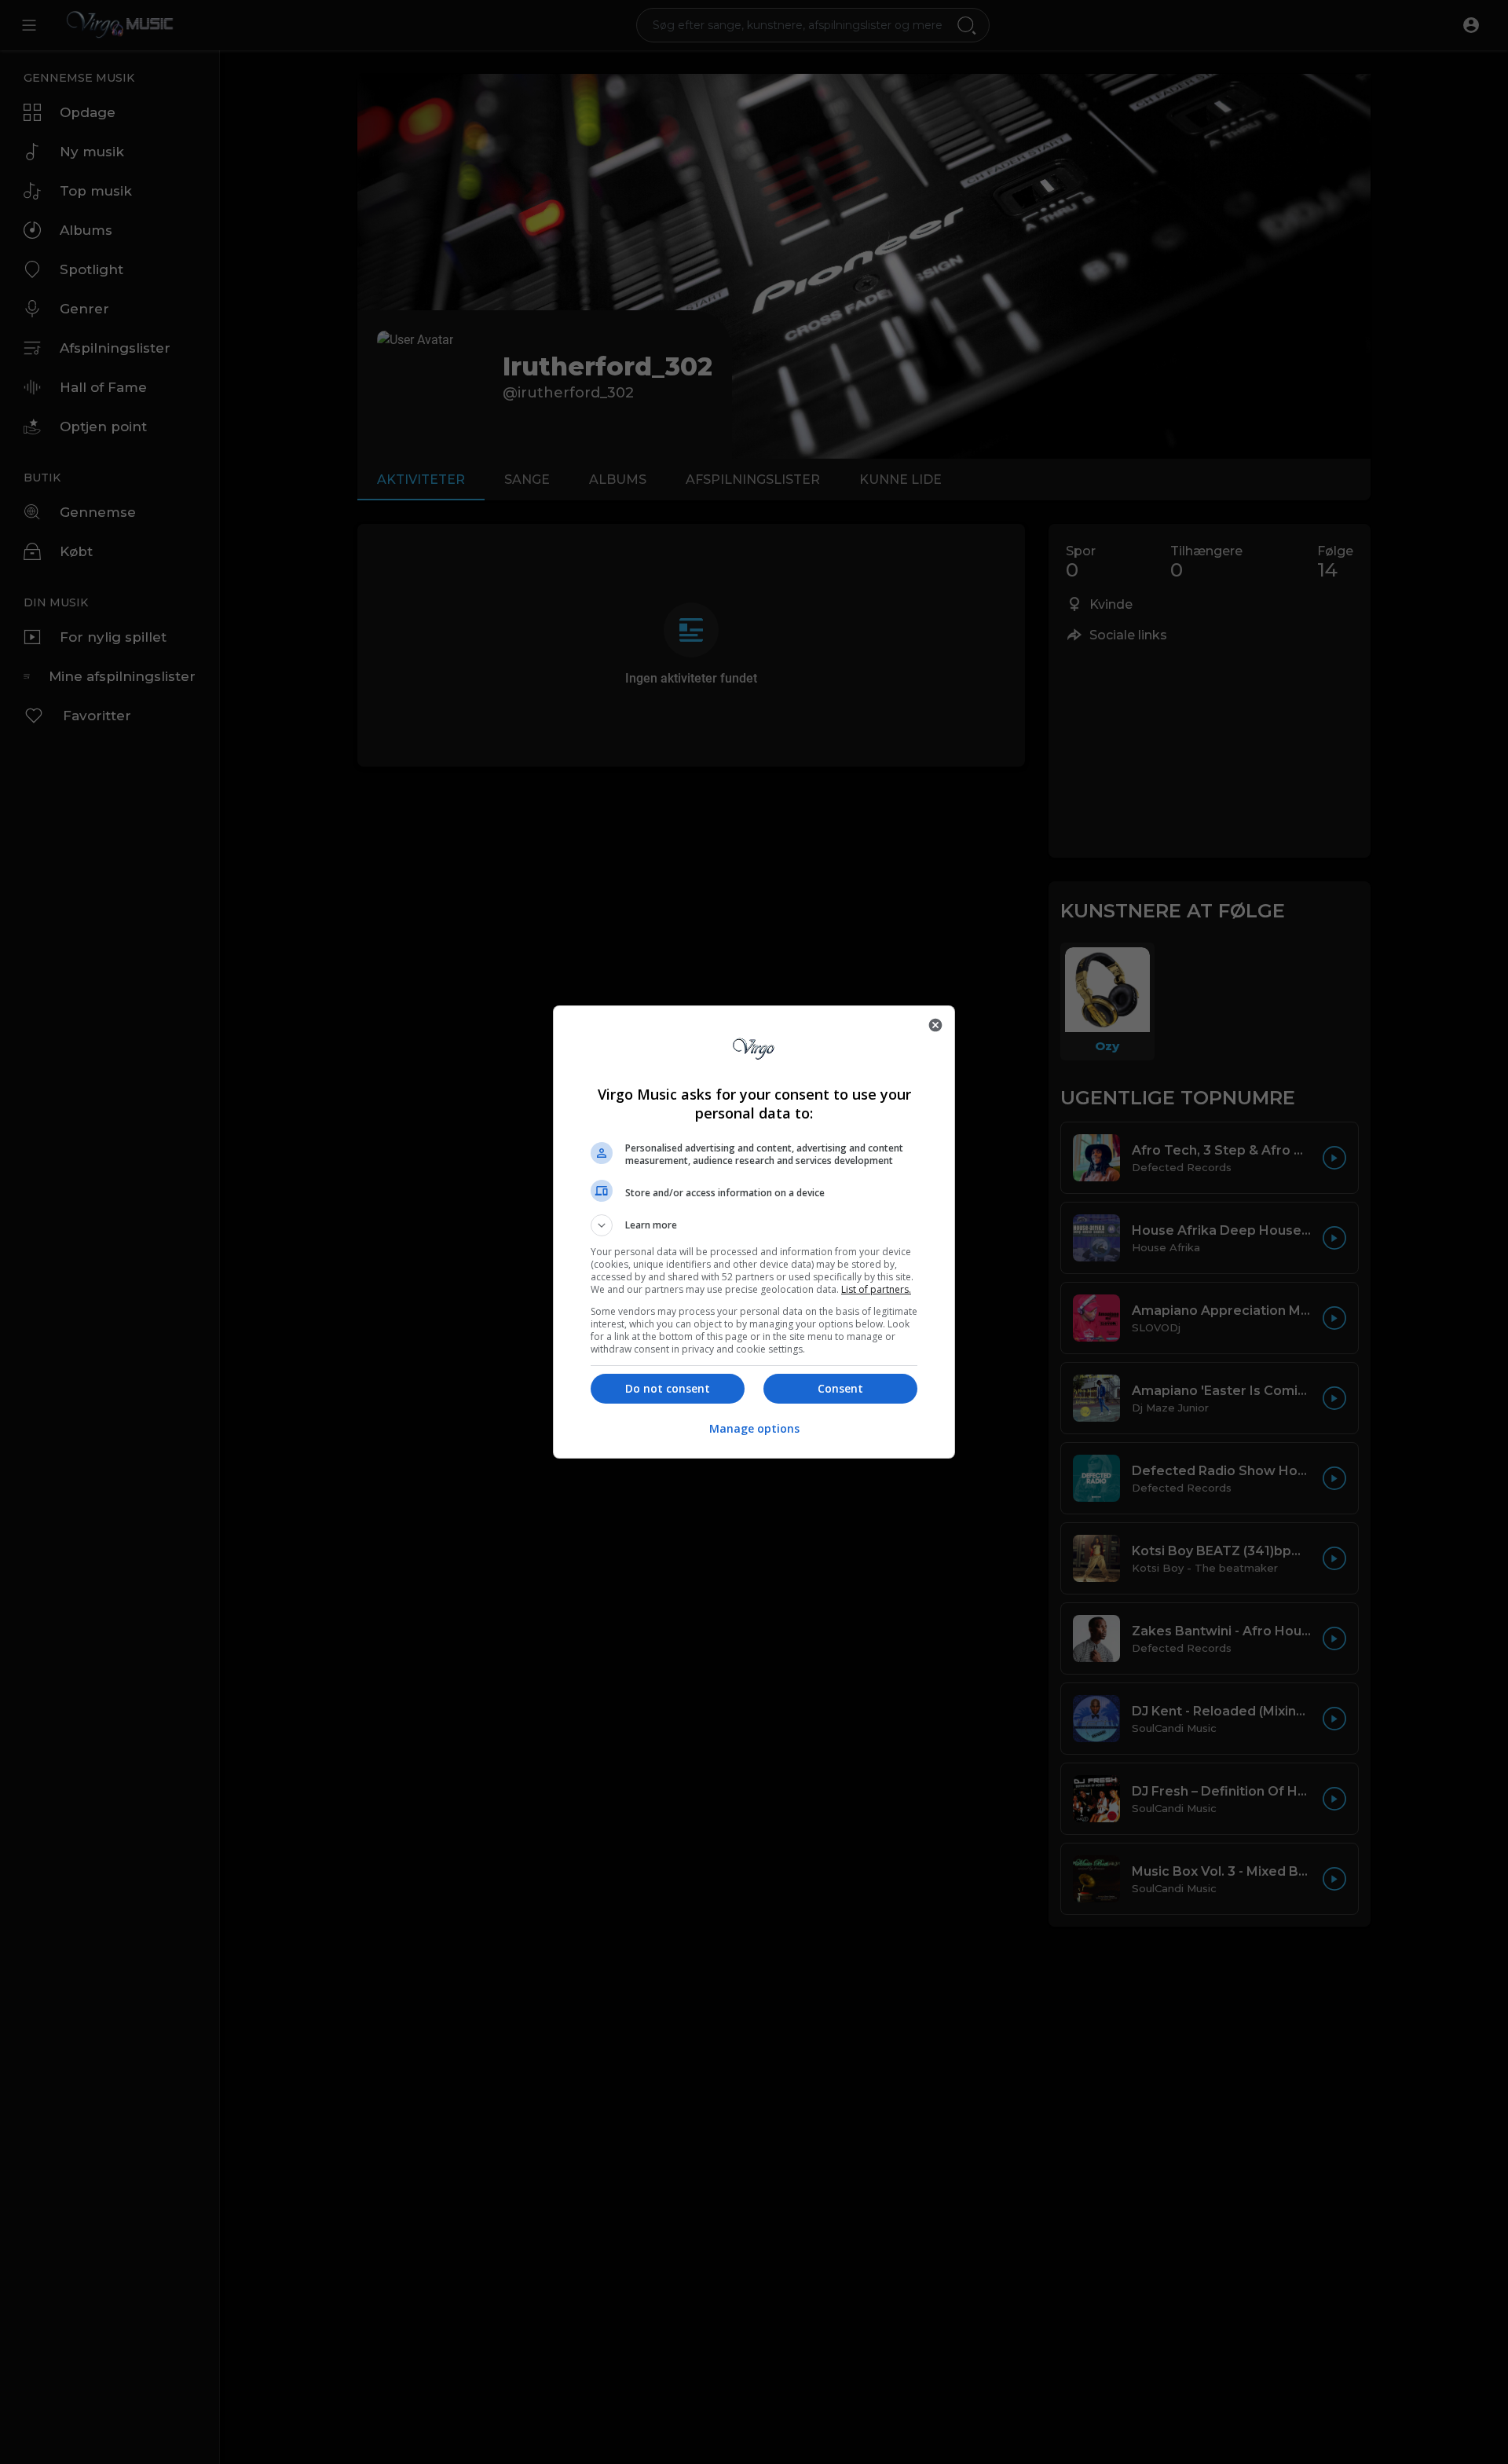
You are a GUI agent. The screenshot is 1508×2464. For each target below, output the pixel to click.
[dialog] (754, 1232)
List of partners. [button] (876, 1289)
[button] (754, 1225)
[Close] (935, 1025)
